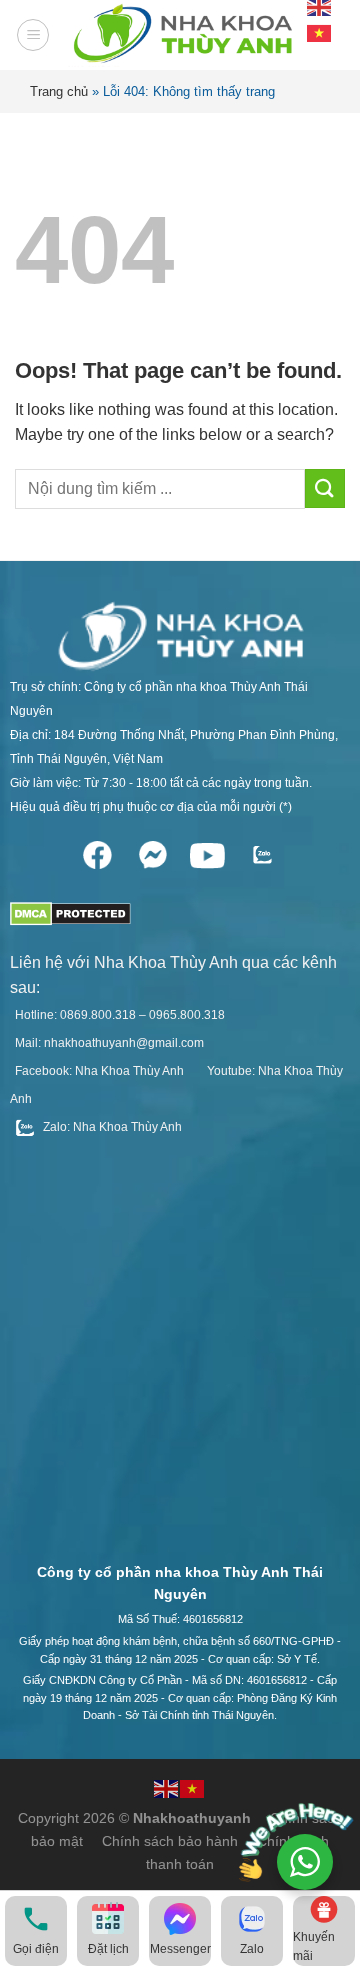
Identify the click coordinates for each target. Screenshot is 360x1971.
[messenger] (152, 851)
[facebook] (97, 851)
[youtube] (207, 851)
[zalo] (262, 851)
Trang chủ (59, 91)
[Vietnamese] (320, 31)
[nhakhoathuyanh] (180, 35)
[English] (167, 1787)
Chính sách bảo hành (170, 1841)
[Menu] (33, 35)
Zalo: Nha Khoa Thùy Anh (111, 1127)
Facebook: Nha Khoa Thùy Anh (99, 1071)
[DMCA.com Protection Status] (70, 907)
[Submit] (325, 488)
